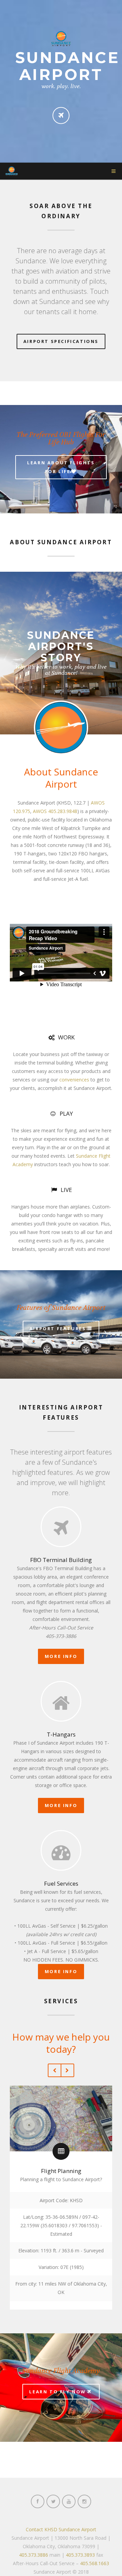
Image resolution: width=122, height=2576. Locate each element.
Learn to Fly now (58, 2392)
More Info (61, 1656)
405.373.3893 (80, 2555)
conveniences (74, 1080)
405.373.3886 (34, 2555)
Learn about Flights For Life (61, 467)
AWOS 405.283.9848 (55, 811)
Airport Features (58, 1328)
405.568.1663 (95, 2563)
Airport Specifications (61, 341)
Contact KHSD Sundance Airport (61, 2529)
